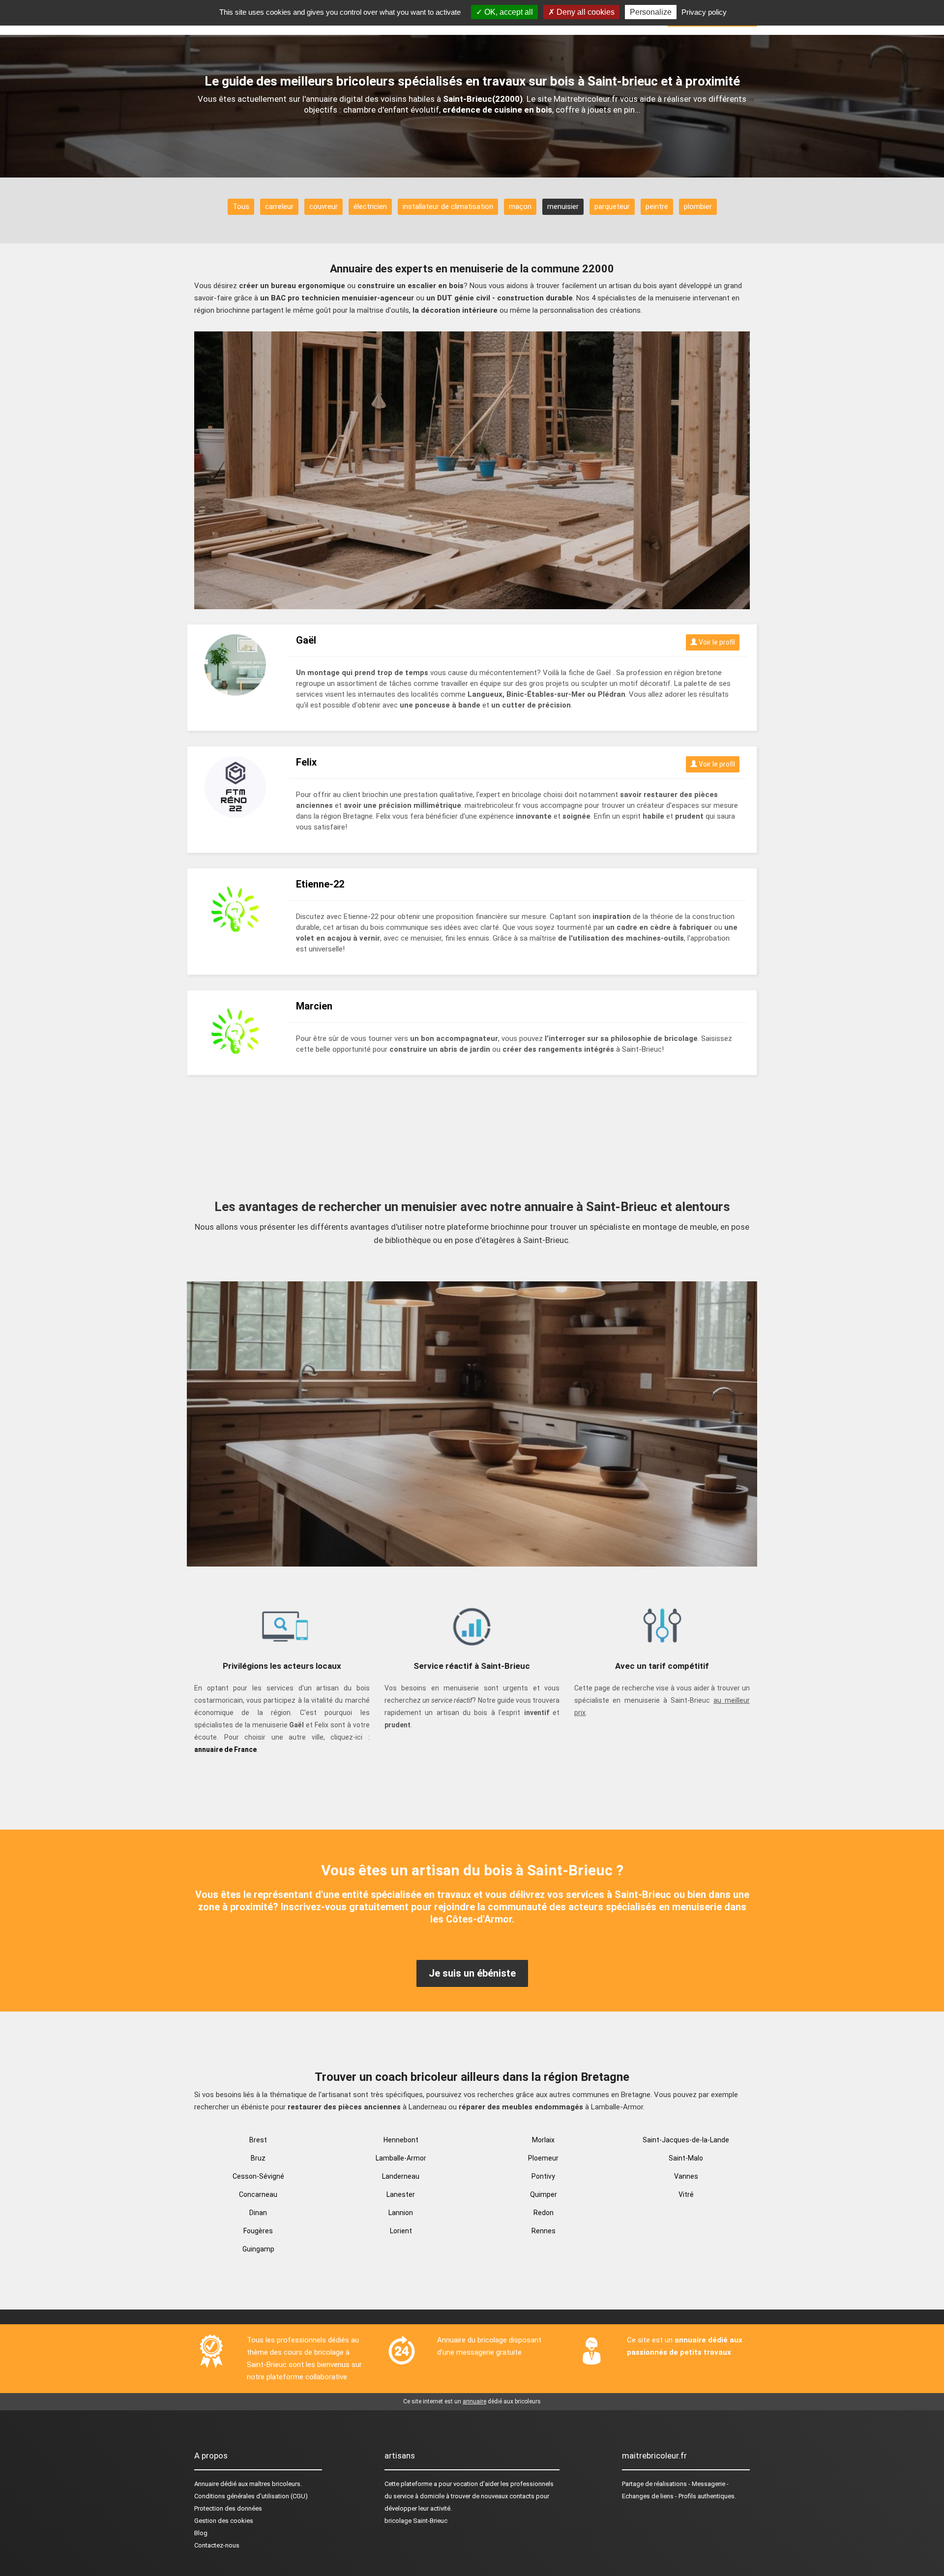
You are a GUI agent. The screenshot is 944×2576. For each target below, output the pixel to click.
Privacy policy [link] (704, 12)
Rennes (544, 2231)
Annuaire (206, 2484)
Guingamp (258, 2249)
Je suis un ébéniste (472, 1973)
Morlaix (543, 2140)
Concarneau (258, 2194)
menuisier (563, 207)
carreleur (279, 207)
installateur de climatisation (448, 207)
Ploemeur (543, 2158)
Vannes (686, 2176)
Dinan (258, 2213)
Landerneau (401, 2176)
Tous (241, 207)
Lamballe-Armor (401, 2158)
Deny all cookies (585, 12)
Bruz (258, 2158)
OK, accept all (508, 12)
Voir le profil (716, 642)
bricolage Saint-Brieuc (416, 2521)
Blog (201, 2533)
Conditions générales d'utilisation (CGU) (251, 2496)
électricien (370, 207)
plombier (698, 207)
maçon (520, 207)
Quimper (544, 2194)
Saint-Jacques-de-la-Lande (686, 2140)
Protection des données (228, 2508)
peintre (657, 207)
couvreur (324, 207)
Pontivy (543, 2176)
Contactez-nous (217, 2545)
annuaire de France (225, 1749)
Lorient (401, 2231)
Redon (544, 2213)
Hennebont (401, 2140)
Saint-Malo (686, 2158)
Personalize (651, 12)
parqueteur (612, 207)
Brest (258, 2140)
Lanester (401, 2194)
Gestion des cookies (224, 2521)
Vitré (686, 2194)
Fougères (258, 2231)
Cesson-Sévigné (258, 2176)
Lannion (401, 2213)
